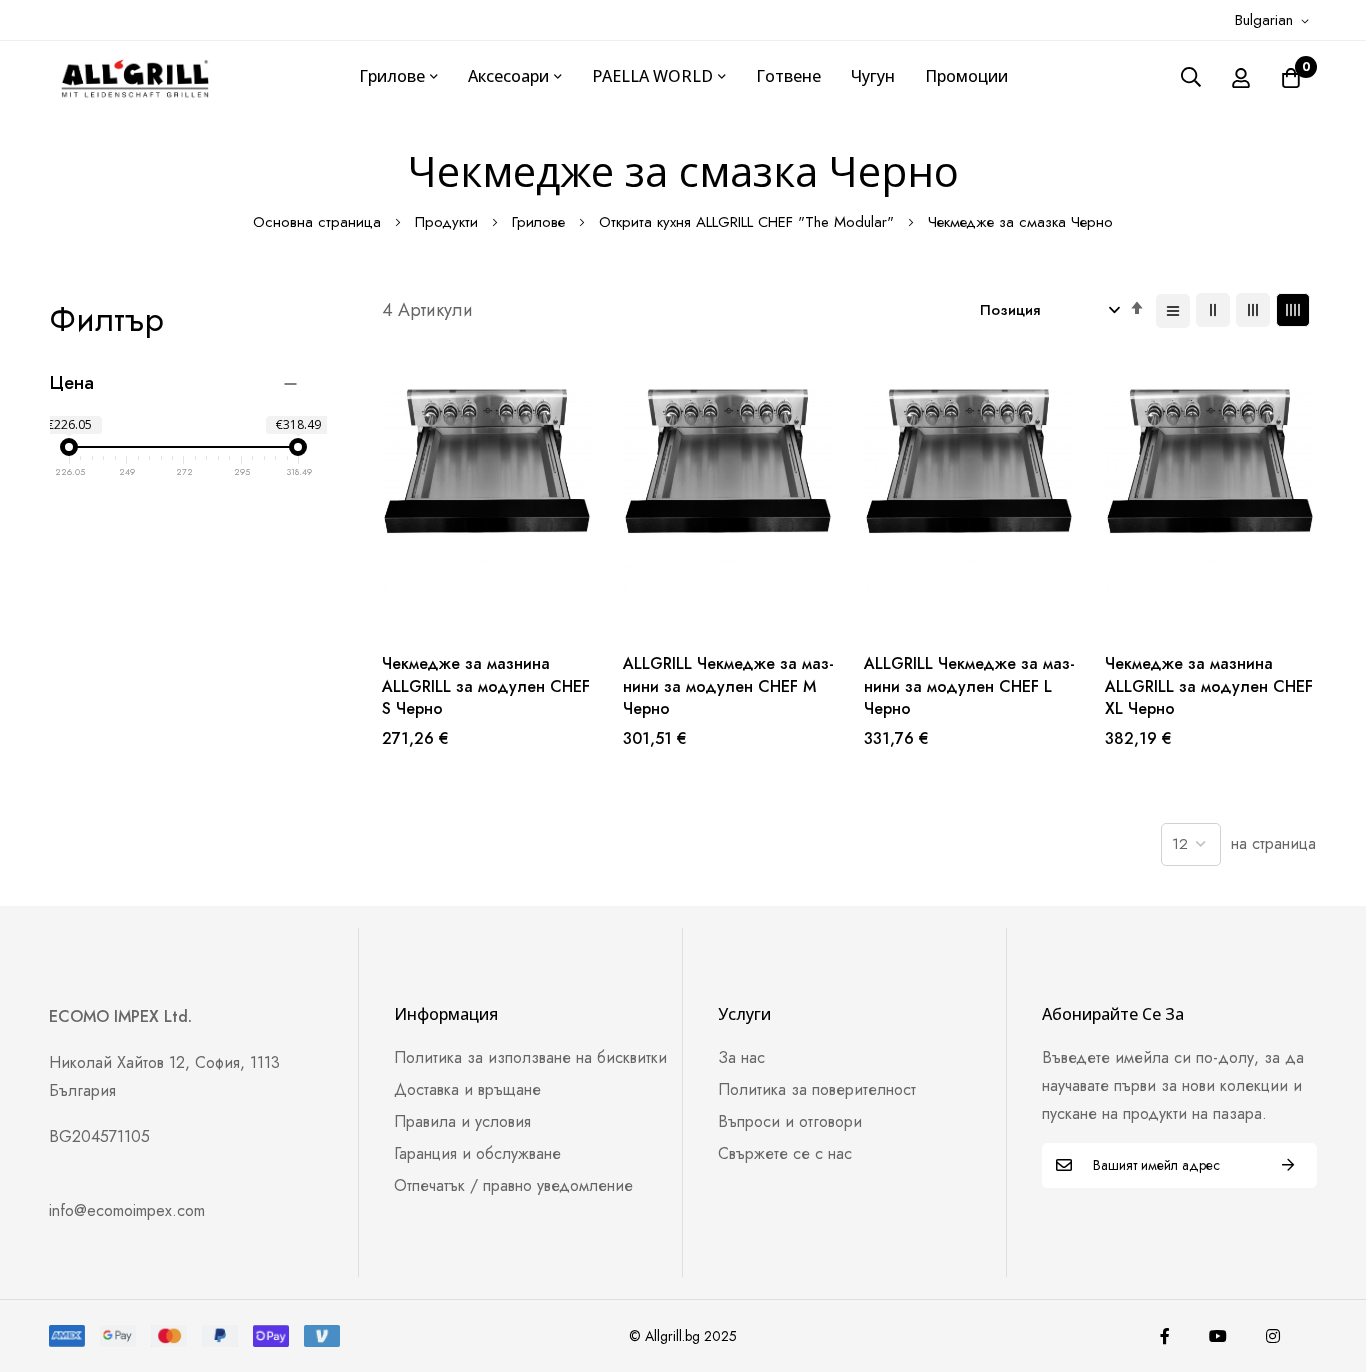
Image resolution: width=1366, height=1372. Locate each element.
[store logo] (135, 76)
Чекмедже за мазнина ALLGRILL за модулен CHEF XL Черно (1209, 686)
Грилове (541, 222)
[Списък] (1173, 311)
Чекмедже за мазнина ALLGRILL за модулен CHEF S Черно (486, 686)
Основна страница (319, 222)
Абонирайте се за (1288, 1165)
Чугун (873, 76)
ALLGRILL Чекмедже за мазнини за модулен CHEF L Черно (969, 686)
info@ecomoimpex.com (127, 1210)
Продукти (449, 222)
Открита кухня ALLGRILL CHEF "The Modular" (749, 222)
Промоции (966, 76)
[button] (1275, 21)
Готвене (788, 76)
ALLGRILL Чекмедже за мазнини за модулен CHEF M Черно (728, 686)
